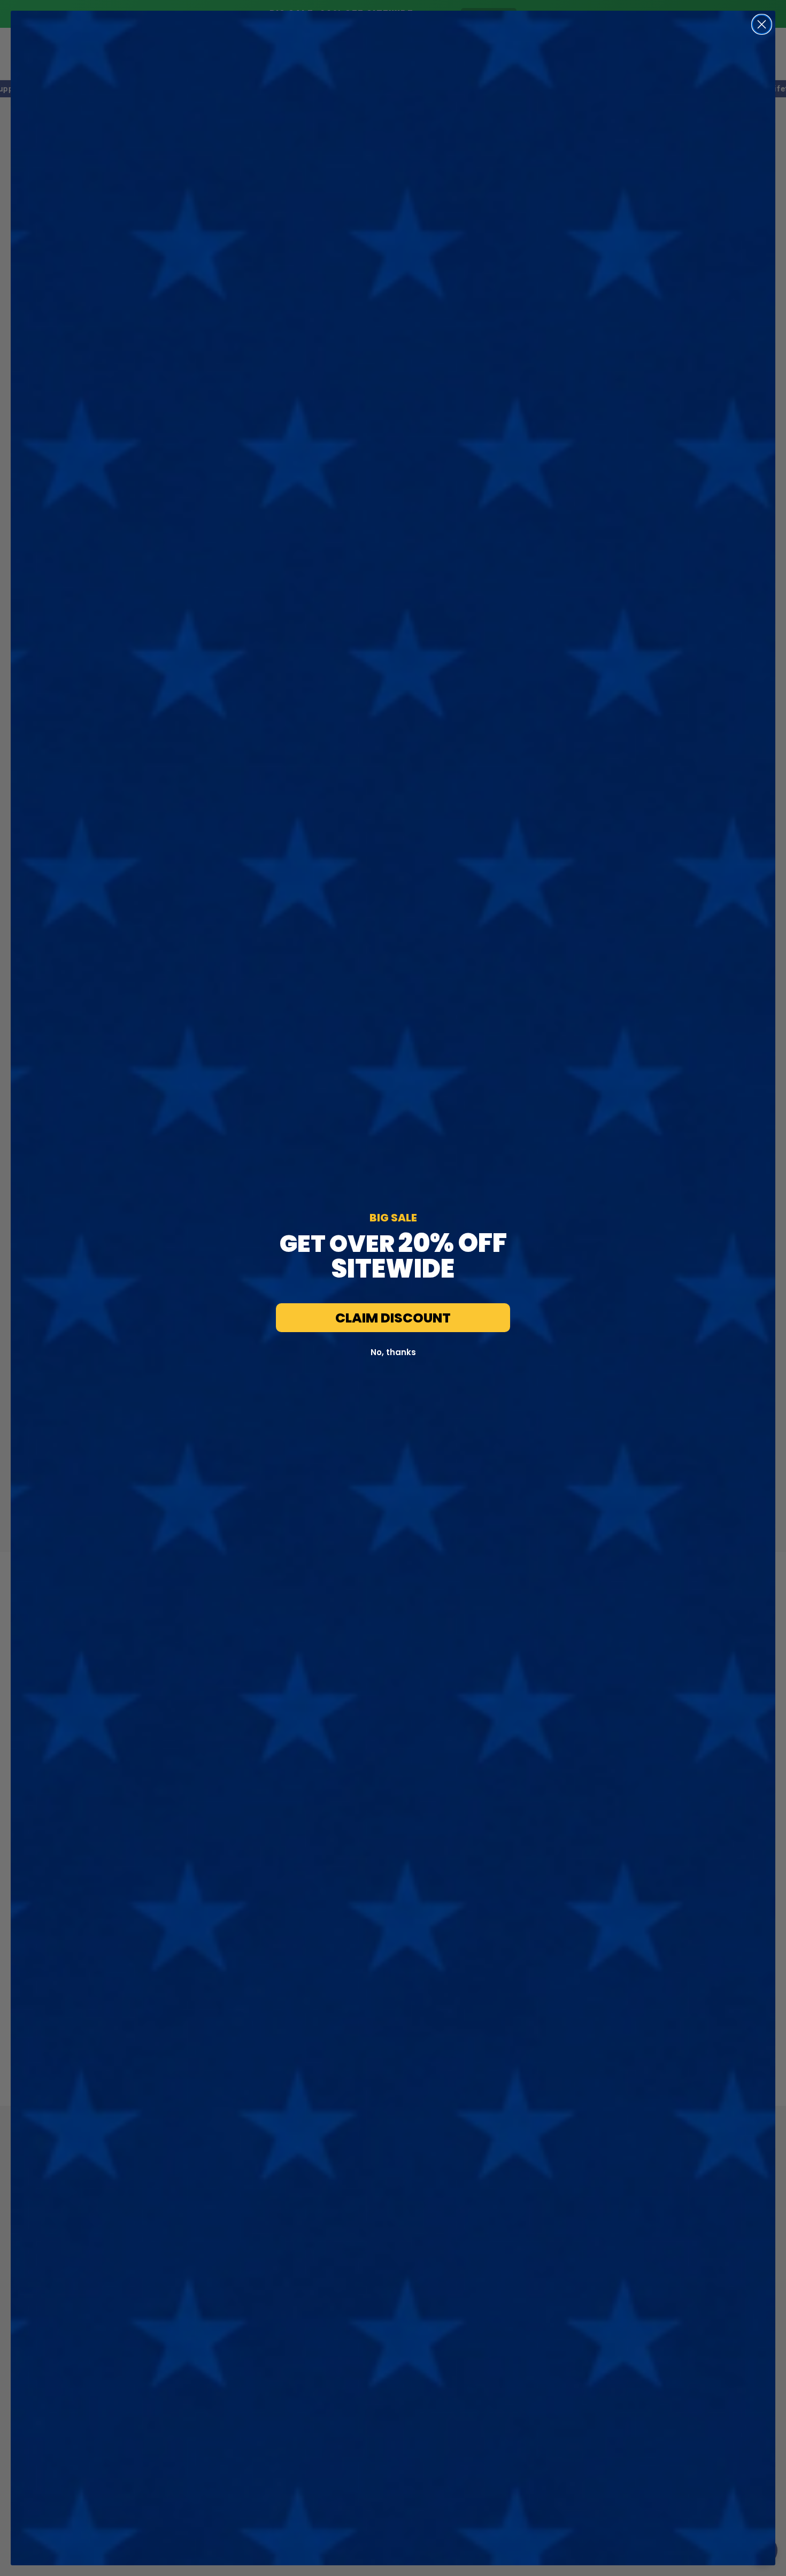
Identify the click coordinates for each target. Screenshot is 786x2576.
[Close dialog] (762, 24)
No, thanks (393, 1352)
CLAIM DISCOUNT (393, 1318)
